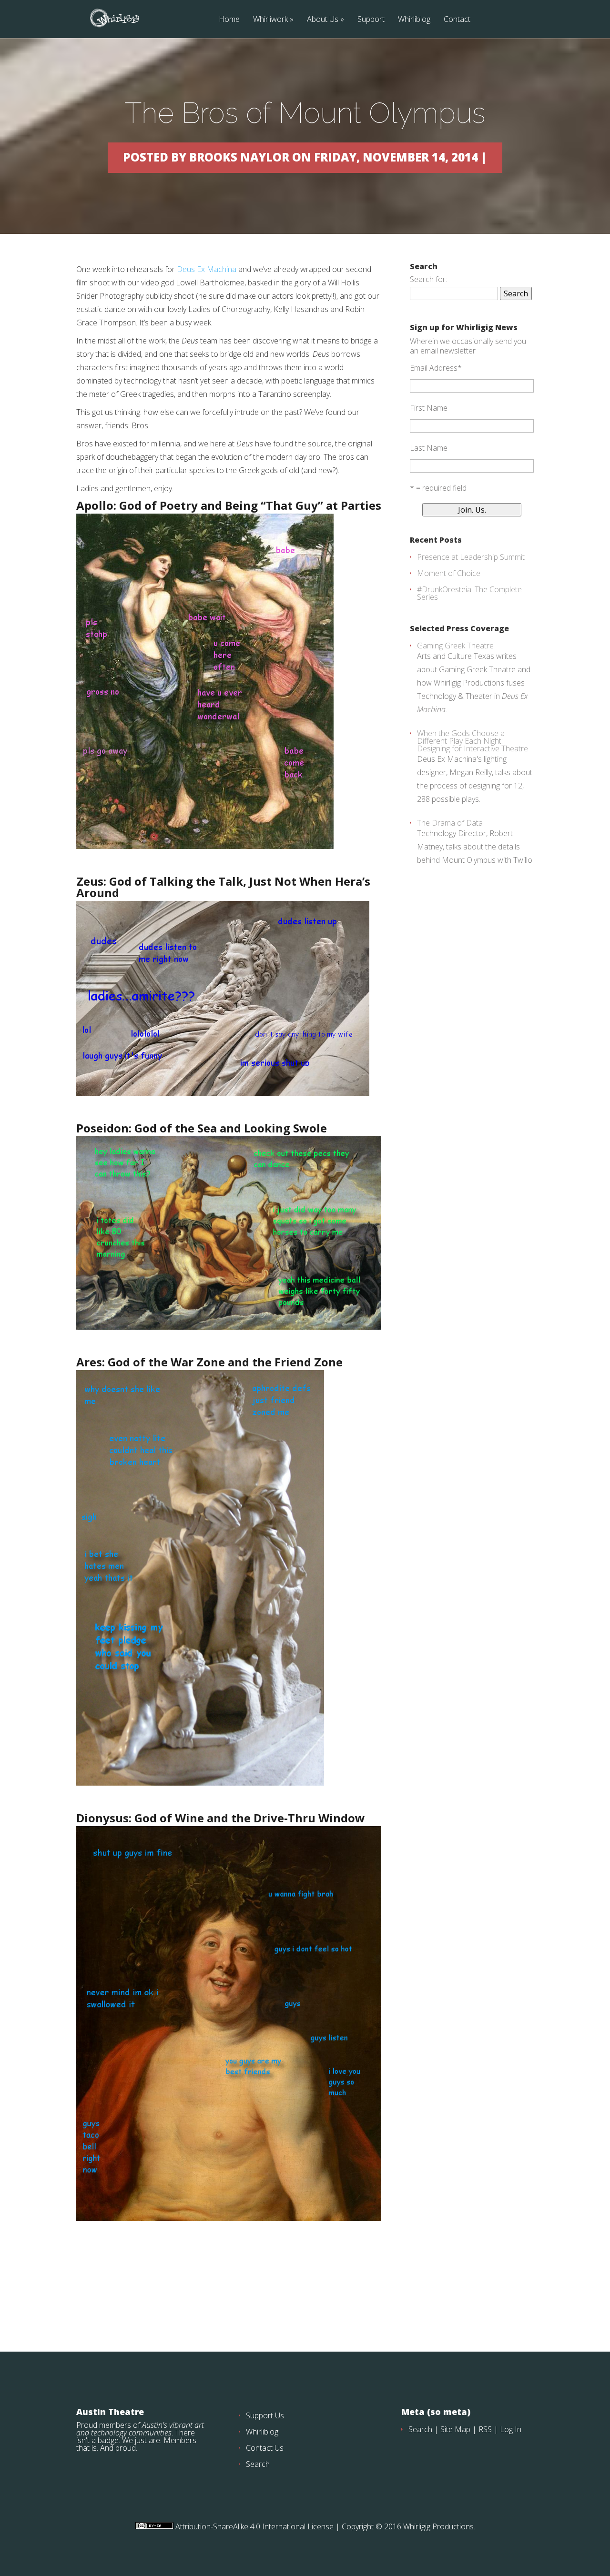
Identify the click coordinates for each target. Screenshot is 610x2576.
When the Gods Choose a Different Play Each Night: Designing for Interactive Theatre (473, 741)
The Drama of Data (450, 823)
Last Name (429, 448)
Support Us (265, 2415)
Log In (511, 2429)
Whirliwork (270, 20)
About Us (323, 20)
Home (229, 20)
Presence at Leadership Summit (471, 557)
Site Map (455, 2429)
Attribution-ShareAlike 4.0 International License (254, 2526)
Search (258, 2464)
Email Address (436, 368)
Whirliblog (414, 20)
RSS (485, 2429)
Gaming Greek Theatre (455, 646)
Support (371, 20)
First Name (429, 408)
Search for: (428, 279)
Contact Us (265, 2448)
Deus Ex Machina (207, 269)
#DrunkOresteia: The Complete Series (469, 593)
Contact (457, 20)
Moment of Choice (449, 573)
